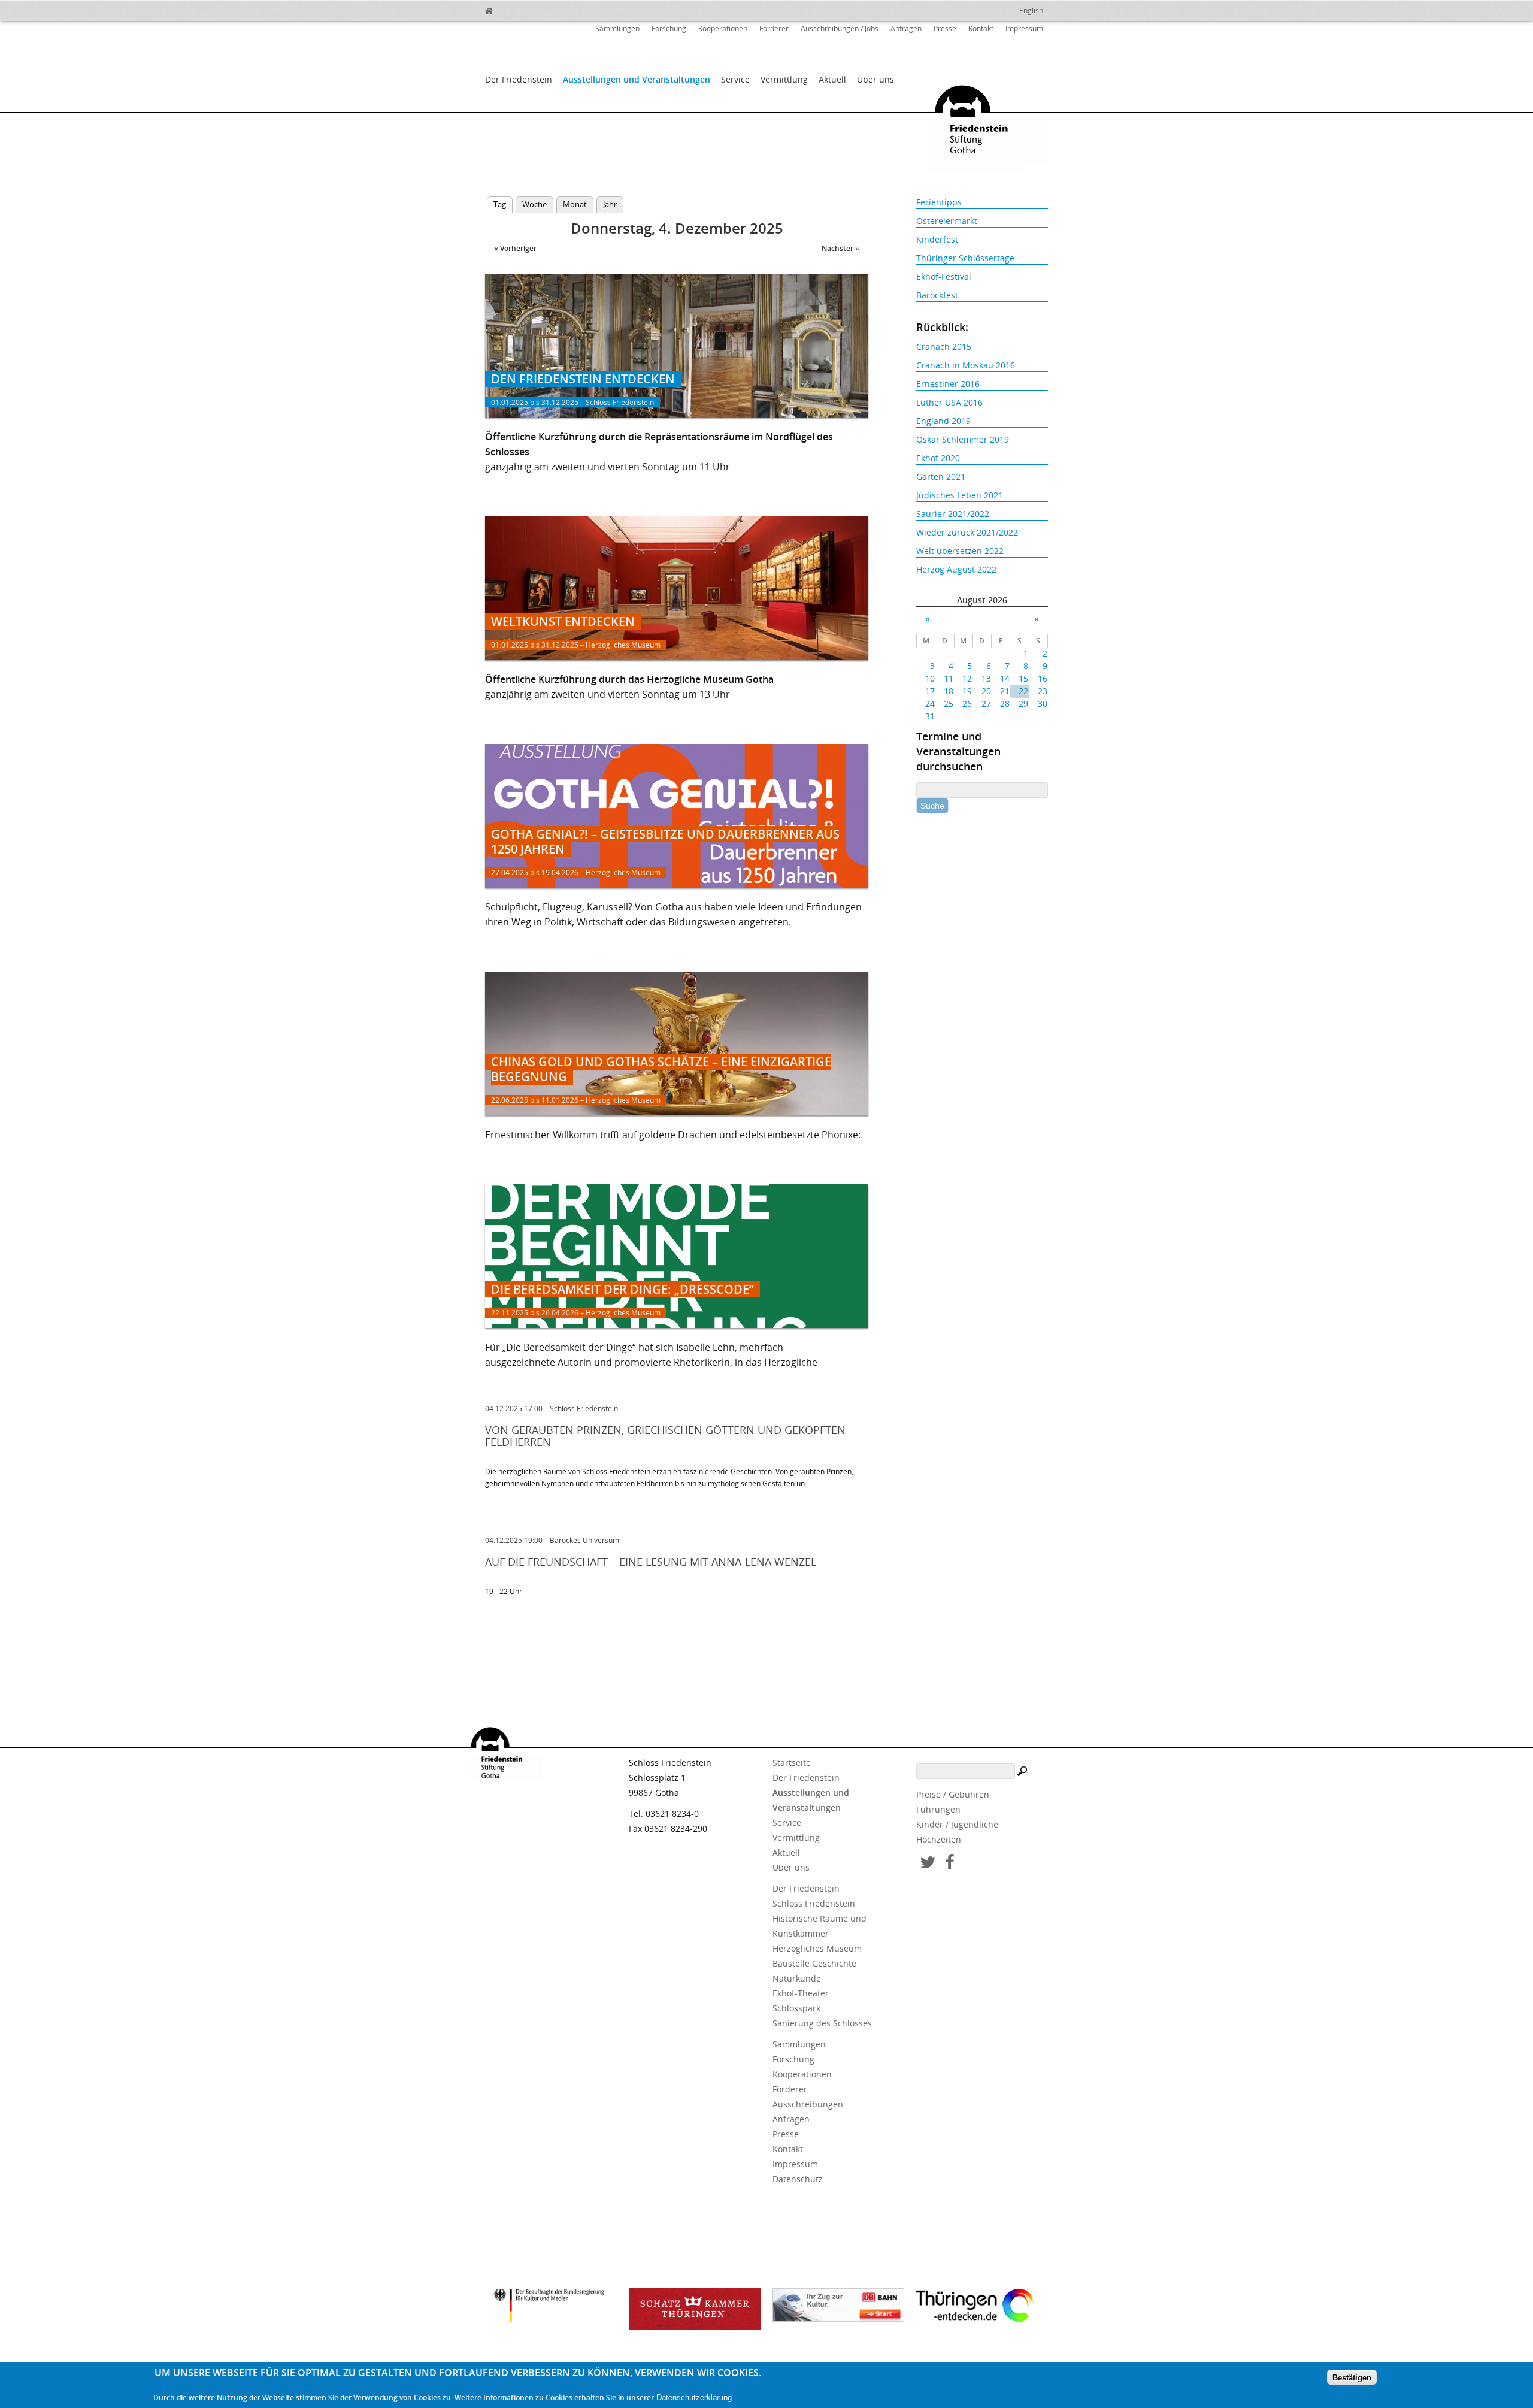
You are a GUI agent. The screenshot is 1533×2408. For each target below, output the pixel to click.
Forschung (669, 28)
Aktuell (832, 79)
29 (1023, 704)
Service (735, 79)
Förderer (774, 28)
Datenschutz (798, 2179)
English (1031, 10)
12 (967, 678)
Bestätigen (1352, 2377)
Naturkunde (797, 1978)
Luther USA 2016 (949, 402)
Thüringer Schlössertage (965, 258)
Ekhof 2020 (938, 458)
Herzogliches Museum (817, 1948)
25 (949, 704)
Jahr (610, 204)
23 (1042, 691)
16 (1042, 678)
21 (1005, 691)
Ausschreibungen (808, 2104)
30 (1042, 704)
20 (986, 691)
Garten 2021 (941, 477)
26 (967, 704)
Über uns (875, 79)
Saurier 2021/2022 (953, 514)
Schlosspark (796, 2008)
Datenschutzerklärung (694, 2397)
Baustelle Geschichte (814, 1963)
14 (1005, 678)
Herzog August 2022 (956, 569)
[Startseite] (515, 9)
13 (986, 678)
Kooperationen (723, 28)
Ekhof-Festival (944, 276)
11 (949, 678)
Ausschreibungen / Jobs (840, 28)
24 (930, 704)
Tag (503, 204)
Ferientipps (939, 202)
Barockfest (937, 295)
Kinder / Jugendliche (957, 1824)
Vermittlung (784, 79)
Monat (575, 204)
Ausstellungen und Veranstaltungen (637, 79)
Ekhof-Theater (801, 1993)
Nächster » (840, 248)
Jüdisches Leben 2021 (960, 495)
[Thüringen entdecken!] (982, 2307)
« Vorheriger (515, 248)
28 (1005, 704)
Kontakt (981, 28)
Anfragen (906, 28)
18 (949, 691)
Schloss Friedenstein (814, 1903)
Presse (945, 28)
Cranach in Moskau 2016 (966, 365)
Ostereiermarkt (947, 221)
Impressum (1024, 28)
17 (930, 691)
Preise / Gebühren (953, 1794)
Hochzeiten (939, 1839)
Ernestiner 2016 (948, 384)
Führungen (938, 1809)
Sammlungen (617, 28)
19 (967, 691)
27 (986, 704)
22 (1023, 691)
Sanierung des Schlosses (822, 2023)
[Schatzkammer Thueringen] (695, 2309)
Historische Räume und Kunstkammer (819, 1926)
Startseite (792, 1763)
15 (1023, 678)
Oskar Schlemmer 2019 (963, 439)
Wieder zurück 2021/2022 (967, 532)
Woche (534, 204)
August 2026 (982, 600)
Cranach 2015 (944, 347)
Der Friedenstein (519, 79)
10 (930, 678)
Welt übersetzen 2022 (960, 551)
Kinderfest (937, 239)
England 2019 (943, 421)
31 (930, 716)
